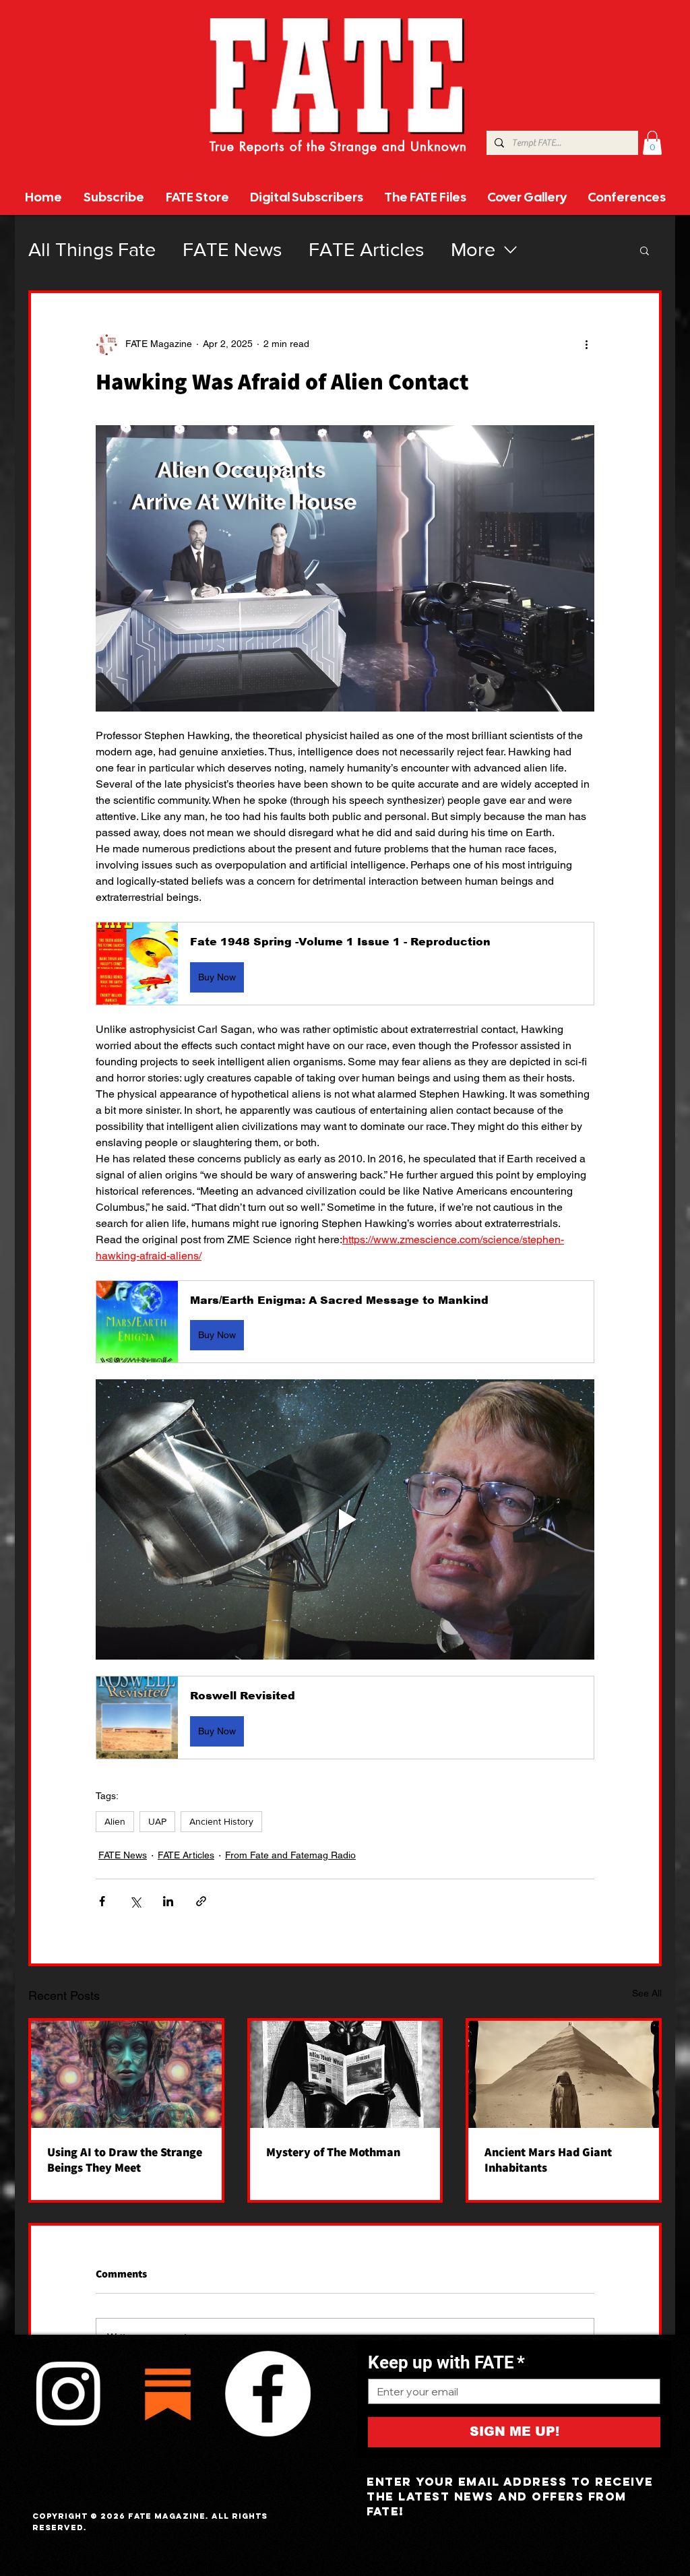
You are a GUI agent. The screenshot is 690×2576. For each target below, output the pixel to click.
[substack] (168, 2393)
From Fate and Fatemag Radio (290, 1855)
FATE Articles (366, 250)
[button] (652, 143)
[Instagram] (68, 2393)
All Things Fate (92, 250)
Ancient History (221, 1821)
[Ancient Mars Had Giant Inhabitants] (564, 2074)
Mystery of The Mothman (333, 2152)
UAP (157, 1821)
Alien (115, 1821)
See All (647, 1993)
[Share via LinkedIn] (168, 1901)
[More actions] (586, 344)
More (473, 250)
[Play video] (345, 1519)
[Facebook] (268, 2393)
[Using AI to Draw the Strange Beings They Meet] (126, 2074)
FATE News (232, 250)
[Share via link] (201, 1901)
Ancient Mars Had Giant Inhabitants (548, 2160)
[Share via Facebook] (102, 1901)
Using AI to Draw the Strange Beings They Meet (125, 2160)
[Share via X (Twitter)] (135, 1901)
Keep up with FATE (446, 2362)
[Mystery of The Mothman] (345, 2074)
